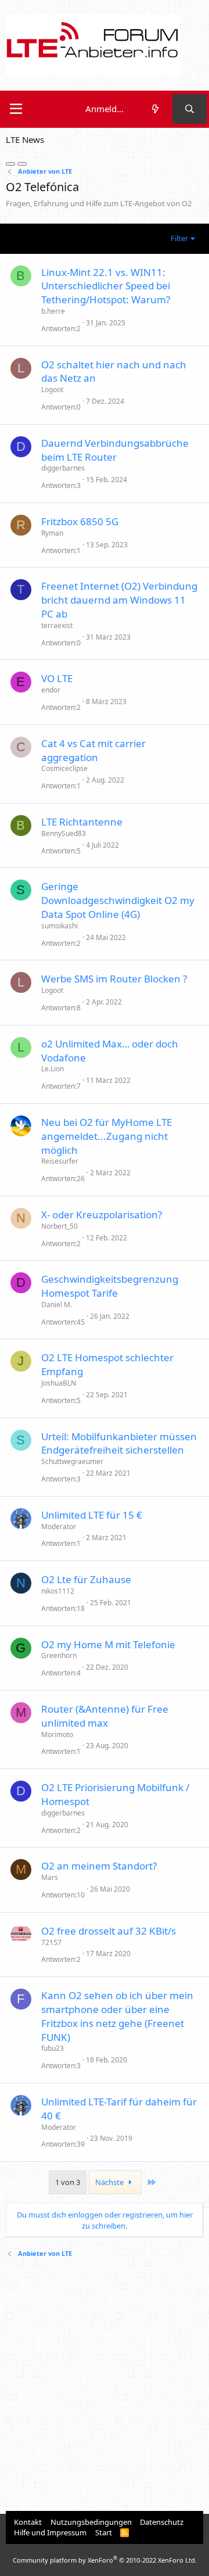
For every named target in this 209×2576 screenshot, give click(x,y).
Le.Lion (53, 1069)
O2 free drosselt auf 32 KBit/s (109, 1931)
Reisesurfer (60, 1161)
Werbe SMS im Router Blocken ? (114, 979)
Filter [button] (179, 238)
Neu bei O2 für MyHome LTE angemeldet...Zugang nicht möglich (107, 1136)
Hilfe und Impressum (50, 2532)
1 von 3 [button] (68, 2182)
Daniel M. (57, 1305)
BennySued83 (64, 833)
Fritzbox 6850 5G (80, 521)
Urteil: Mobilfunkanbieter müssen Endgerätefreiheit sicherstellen (119, 1443)
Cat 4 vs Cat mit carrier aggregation (93, 750)
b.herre (53, 311)
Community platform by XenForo (105, 2560)
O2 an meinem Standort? (99, 1866)
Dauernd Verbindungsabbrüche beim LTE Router (115, 450)
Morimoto (57, 1734)
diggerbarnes (63, 468)
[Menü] (16, 109)
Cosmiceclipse (64, 768)
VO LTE (57, 678)
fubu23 (53, 2048)
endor (51, 690)
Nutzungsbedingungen (91, 2522)
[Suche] (190, 109)
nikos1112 (58, 1591)
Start (104, 2532)
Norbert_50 (60, 1226)
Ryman (52, 533)
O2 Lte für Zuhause (86, 1579)
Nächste (110, 2182)
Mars (50, 1877)
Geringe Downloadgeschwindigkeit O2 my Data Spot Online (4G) (118, 900)
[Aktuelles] (155, 109)
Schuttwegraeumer (72, 1461)
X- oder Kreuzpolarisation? (102, 1215)
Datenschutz (162, 2522)
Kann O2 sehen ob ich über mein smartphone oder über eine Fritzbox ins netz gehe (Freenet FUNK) (117, 2016)
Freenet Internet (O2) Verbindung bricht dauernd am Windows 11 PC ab (119, 600)
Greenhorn (59, 1655)
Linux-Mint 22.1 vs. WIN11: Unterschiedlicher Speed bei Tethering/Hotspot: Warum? (106, 286)
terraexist (57, 625)
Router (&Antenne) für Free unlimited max (105, 1716)
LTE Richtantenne (82, 822)
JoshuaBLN (59, 1383)
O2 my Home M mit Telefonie (108, 1644)
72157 (51, 1942)
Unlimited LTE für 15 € (92, 1515)
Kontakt (28, 2522)
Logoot (52, 390)
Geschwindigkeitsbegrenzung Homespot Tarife (110, 1286)
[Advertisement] (105, 2386)
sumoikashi (60, 926)
